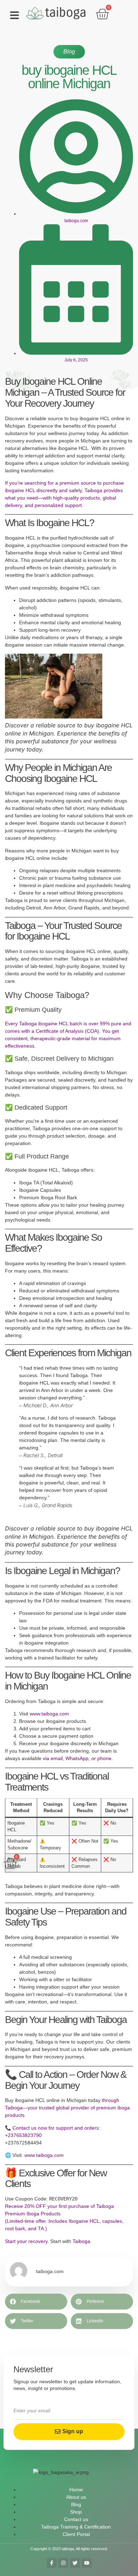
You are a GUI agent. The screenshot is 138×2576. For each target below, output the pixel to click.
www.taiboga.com (49, 1714)
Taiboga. (81, 2241)
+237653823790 (23, 2135)
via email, (53, 1758)
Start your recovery (26, 2241)
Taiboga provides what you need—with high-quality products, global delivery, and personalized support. (64, 498)
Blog (69, 52)
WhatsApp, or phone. (88, 1758)
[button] (15, 15)
